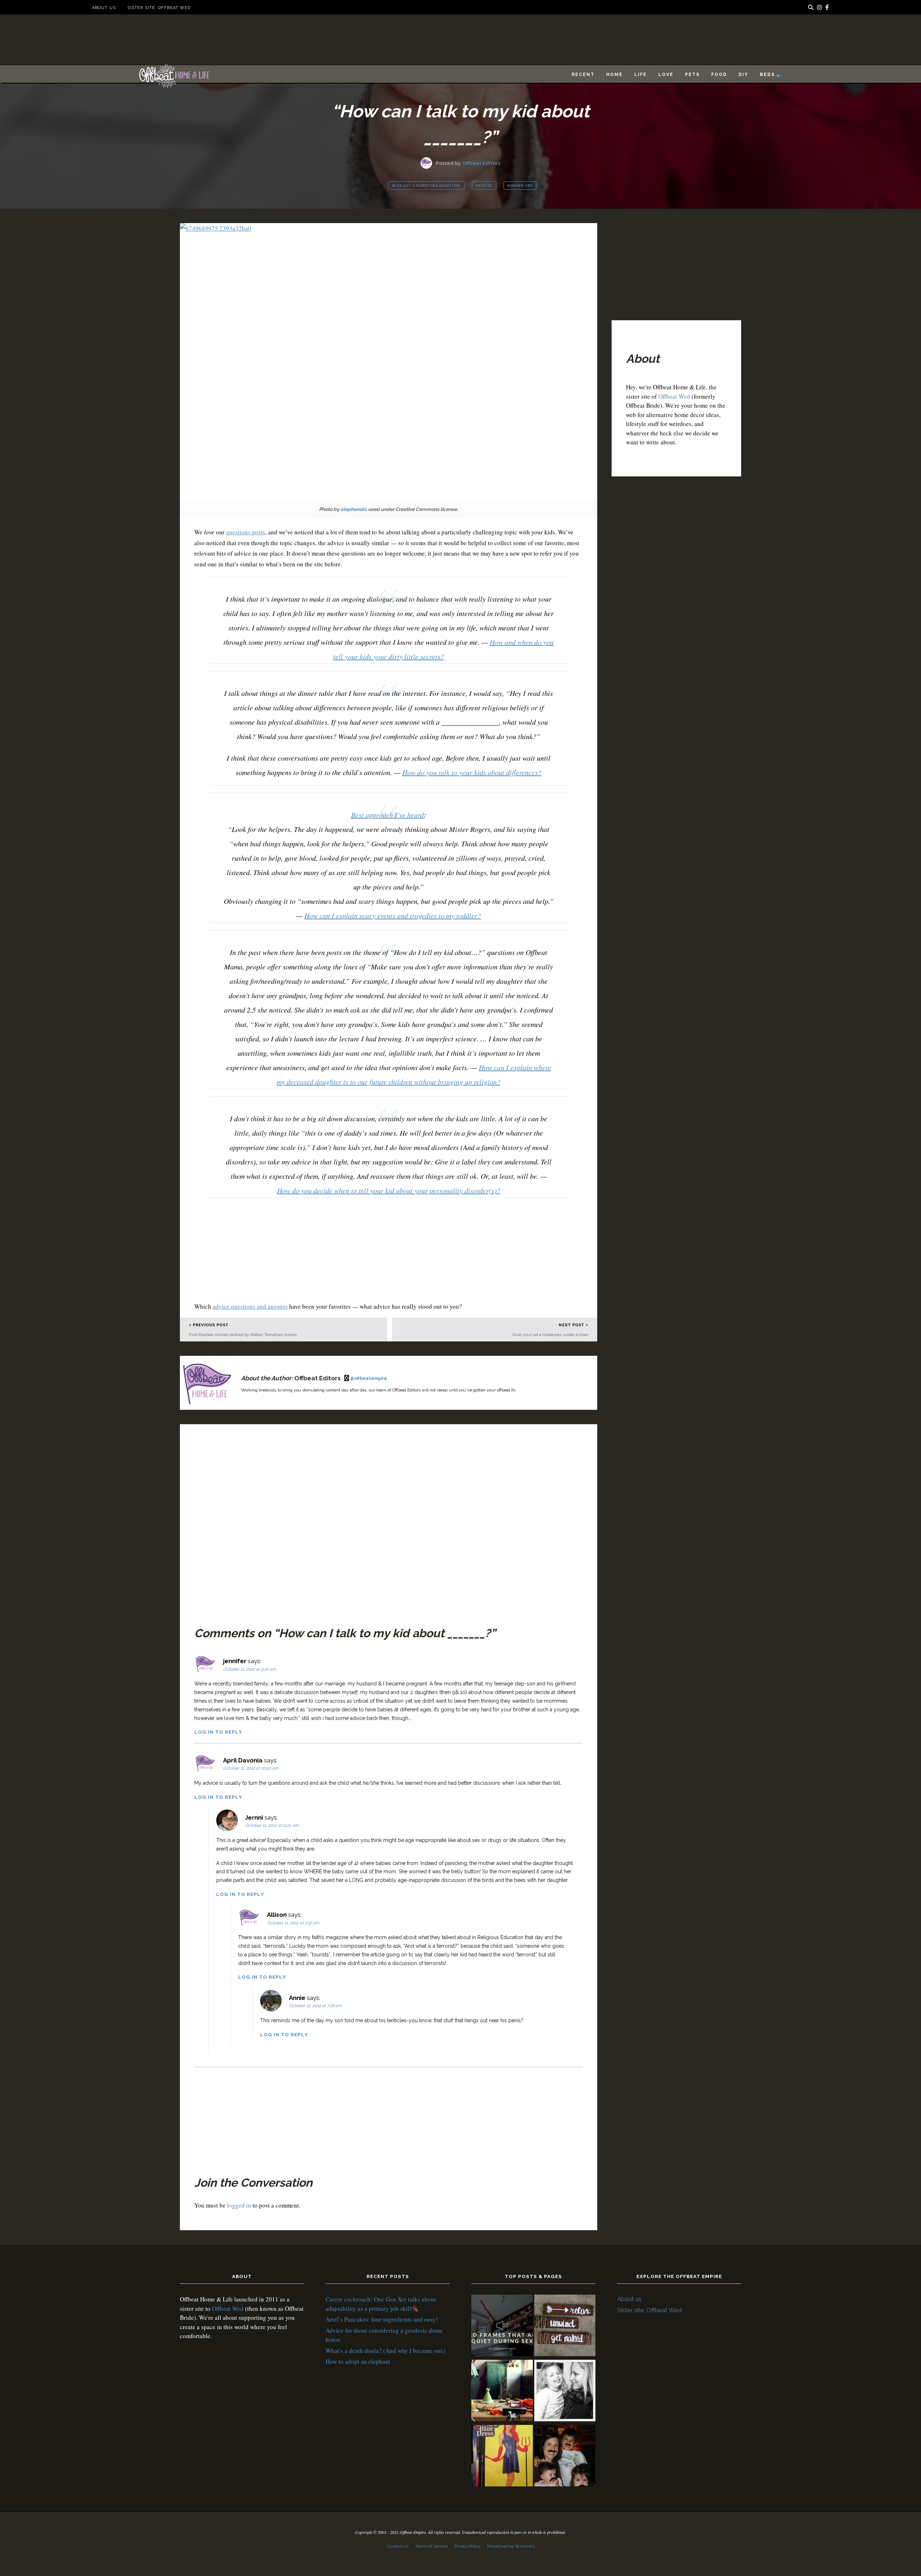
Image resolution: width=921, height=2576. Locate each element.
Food (719, 74)
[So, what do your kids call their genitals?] (565, 2457)
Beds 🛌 (771, 74)
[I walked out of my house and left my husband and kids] (565, 2392)
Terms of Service (431, 2546)
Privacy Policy (467, 2546)
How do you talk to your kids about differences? (472, 772)
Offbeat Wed (674, 396)
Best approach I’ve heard (387, 815)
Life (641, 74)
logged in (239, 2205)
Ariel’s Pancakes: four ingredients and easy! (382, 2319)
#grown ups (520, 186)
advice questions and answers (250, 1306)
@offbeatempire (369, 1378)
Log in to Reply (218, 1732)
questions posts (246, 532)
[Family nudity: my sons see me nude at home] (565, 2326)
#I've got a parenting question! (427, 186)
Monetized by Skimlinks (511, 2546)
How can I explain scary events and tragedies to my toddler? (393, 915)
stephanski (353, 509)
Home (614, 74)
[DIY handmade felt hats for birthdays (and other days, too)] (502, 2392)
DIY (743, 74)
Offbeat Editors (481, 163)
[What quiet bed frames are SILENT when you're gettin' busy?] (502, 2326)
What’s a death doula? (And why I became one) (385, 2351)
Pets (692, 74)
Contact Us (398, 2546)
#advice (484, 186)
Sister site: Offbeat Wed (159, 8)
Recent (583, 74)
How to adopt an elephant (358, 2361)
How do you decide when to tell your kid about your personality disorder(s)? (389, 1190)
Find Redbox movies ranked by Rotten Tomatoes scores (243, 1335)
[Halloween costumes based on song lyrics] (502, 2457)
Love (666, 74)
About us (104, 8)
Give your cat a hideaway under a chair (550, 1335)
